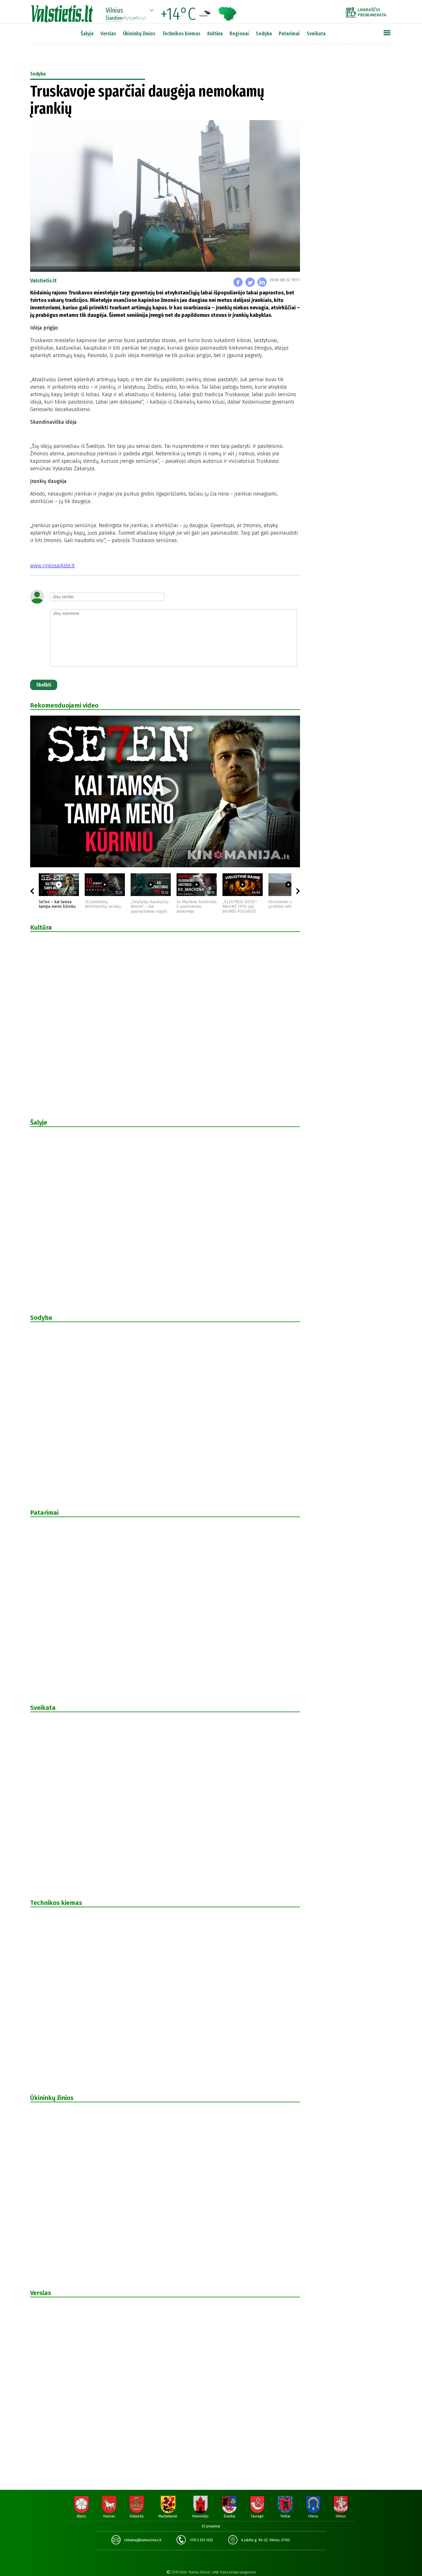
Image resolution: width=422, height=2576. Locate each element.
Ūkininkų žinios (139, 33)
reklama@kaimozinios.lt (143, 2540)
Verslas (108, 33)
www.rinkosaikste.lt (52, 566)
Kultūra (215, 33)
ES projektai (211, 2526)
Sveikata (316, 33)
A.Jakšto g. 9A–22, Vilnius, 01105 (266, 2540)
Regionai (239, 33)
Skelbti (44, 685)
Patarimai (289, 33)
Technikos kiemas (181, 33)
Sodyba (264, 33)
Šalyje (87, 33)
